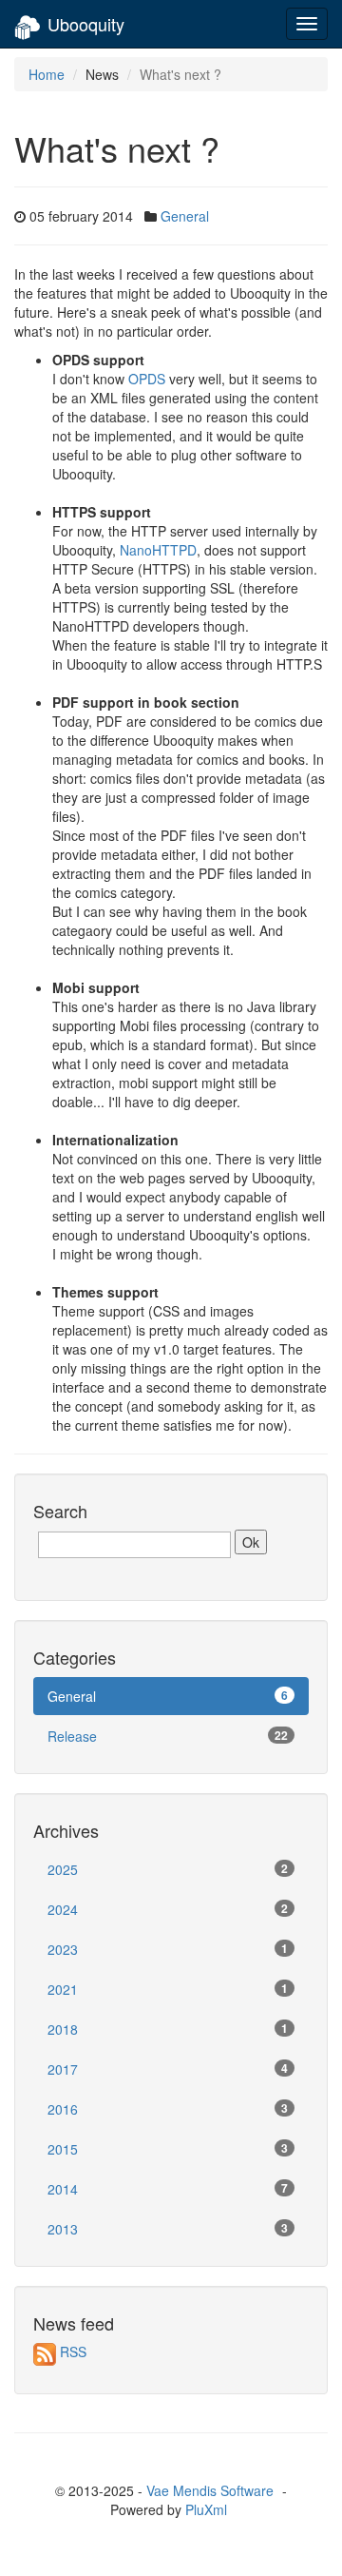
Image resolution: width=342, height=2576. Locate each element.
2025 (168, 1869)
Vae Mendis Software (210, 2490)
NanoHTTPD (158, 550)
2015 (168, 2149)
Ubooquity (86, 24)
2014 (168, 2189)
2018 (168, 2029)
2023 (168, 1949)
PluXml (206, 2509)
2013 (168, 2229)
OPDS (147, 379)
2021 (168, 1989)
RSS (73, 2352)
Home (47, 74)
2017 (168, 2069)
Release (168, 1736)
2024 (168, 1909)
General (185, 216)
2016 (168, 2109)
